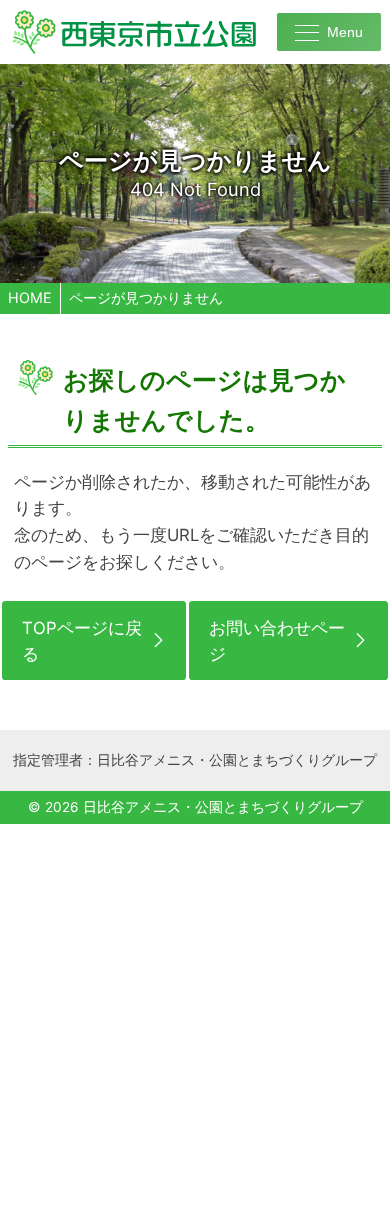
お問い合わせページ (277, 641)
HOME (30, 297)
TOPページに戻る (82, 641)
